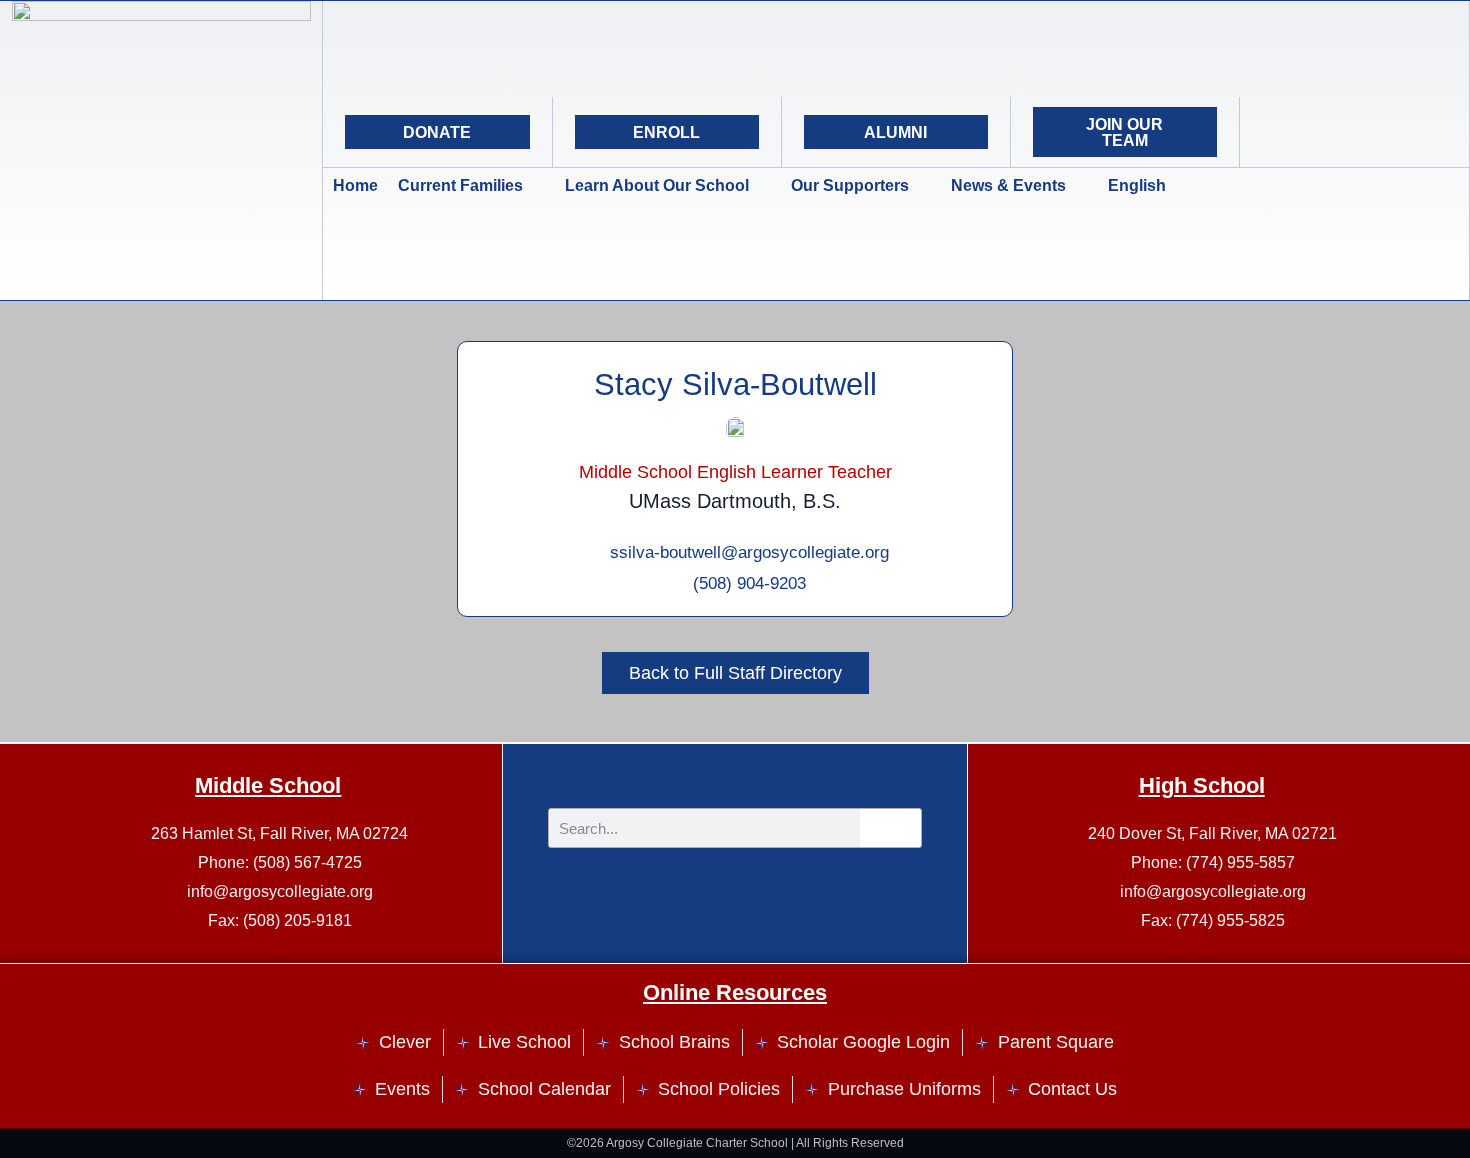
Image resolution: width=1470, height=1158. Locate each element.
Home (355, 185)
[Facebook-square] (1354, 132)
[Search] (1404, 132)
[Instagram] (1304, 132)
